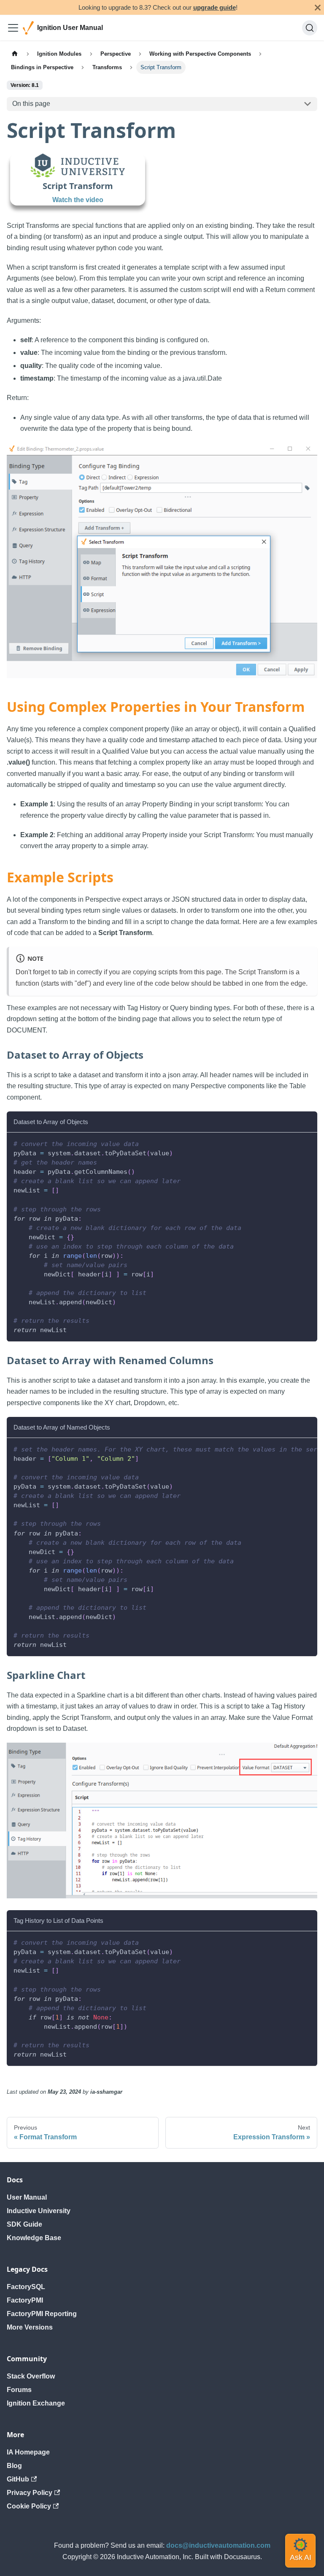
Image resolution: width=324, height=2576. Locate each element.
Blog (14, 2466)
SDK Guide (24, 2224)
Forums (19, 2390)
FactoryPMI (25, 2300)
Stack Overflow (31, 2376)
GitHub (18, 2479)
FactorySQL (26, 2287)
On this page (31, 104)
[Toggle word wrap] (292, 1449)
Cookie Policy (29, 2506)
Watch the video (78, 200)
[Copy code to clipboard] (307, 1143)
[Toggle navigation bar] (13, 28)
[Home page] (15, 54)
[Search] (310, 28)
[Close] (318, 7)
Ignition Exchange (36, 2403)
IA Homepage (28, 2452)
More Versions (30, 2327)
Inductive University (39, 2211)
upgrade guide (215, 7)
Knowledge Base (34, 2238)
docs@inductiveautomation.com (218, 2545)
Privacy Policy (30, 2493)
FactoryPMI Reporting (42, 2314)
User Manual (27, 2197)
